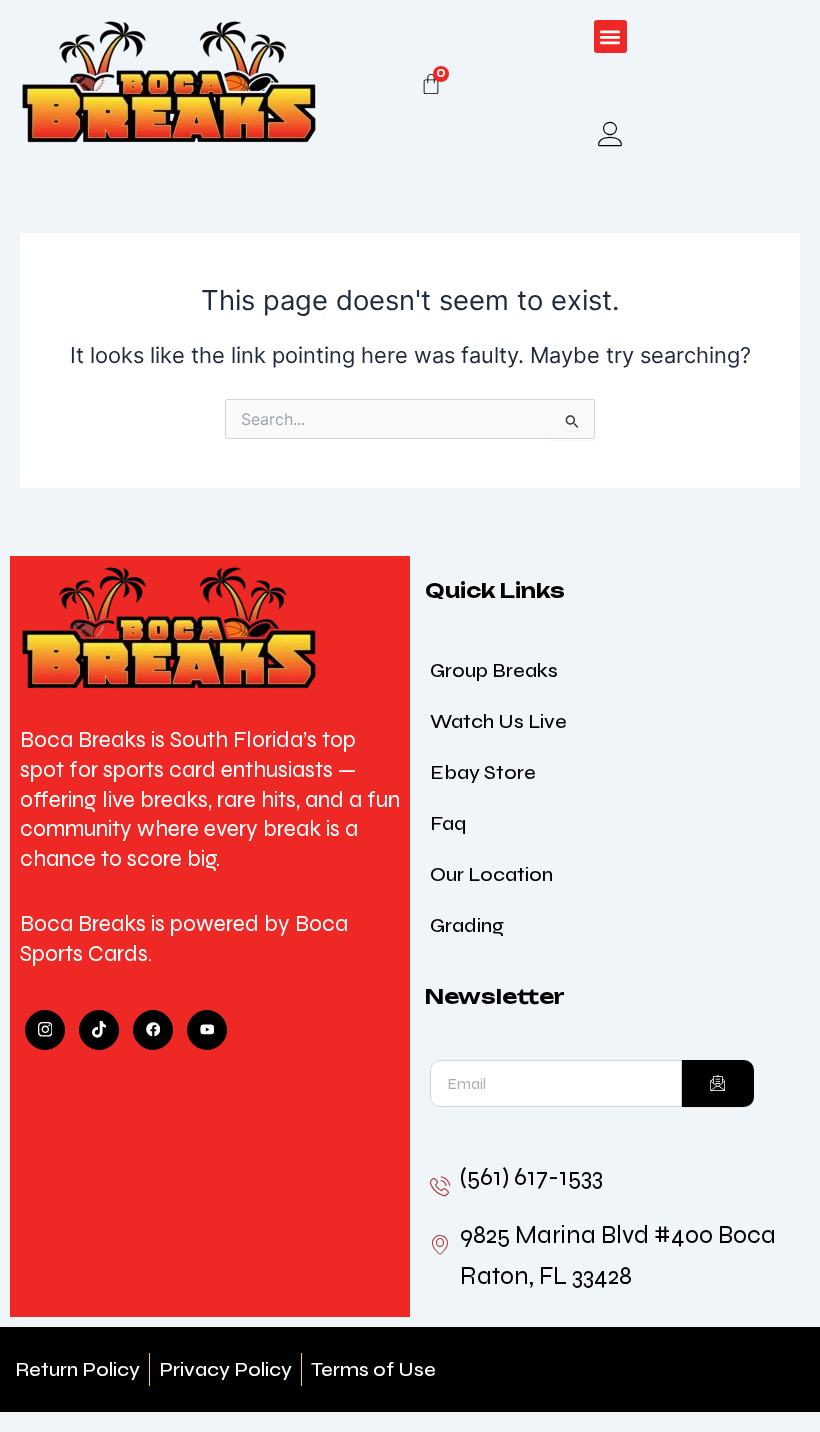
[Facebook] (153, 1030)
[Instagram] (45, 1030)
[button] (610, 36)
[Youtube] (207, 1030)
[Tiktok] (99, 1030)
